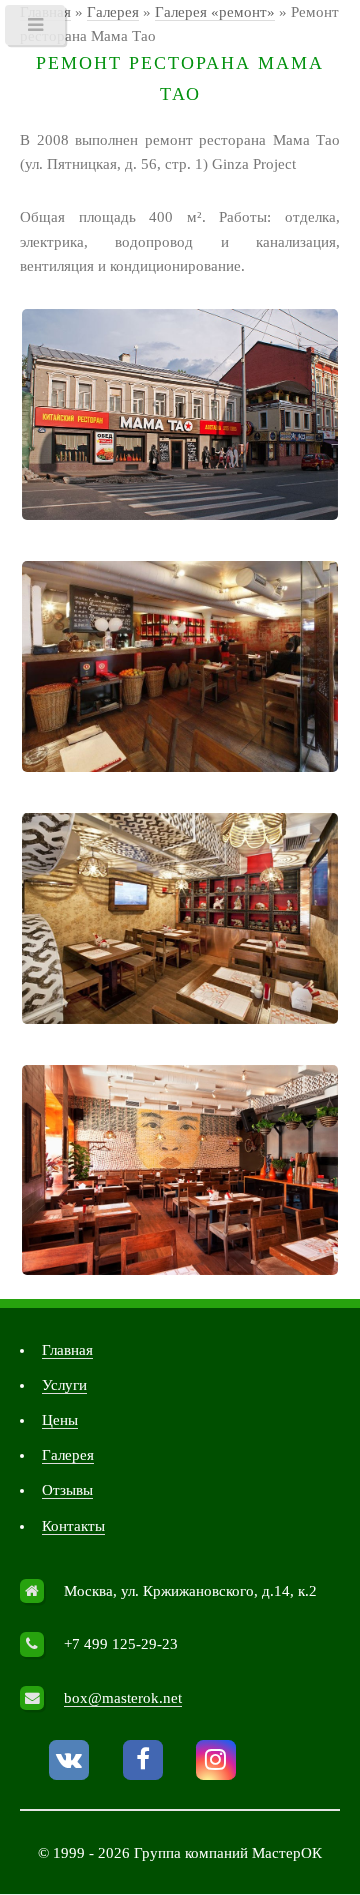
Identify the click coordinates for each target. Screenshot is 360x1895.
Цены (60, 1420)
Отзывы (67, 1490)
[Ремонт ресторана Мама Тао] (180, 414)
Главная (67, 1350)
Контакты (73, 1526)
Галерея (68, 1455)
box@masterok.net (123, 1698)
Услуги (64, 1385)
